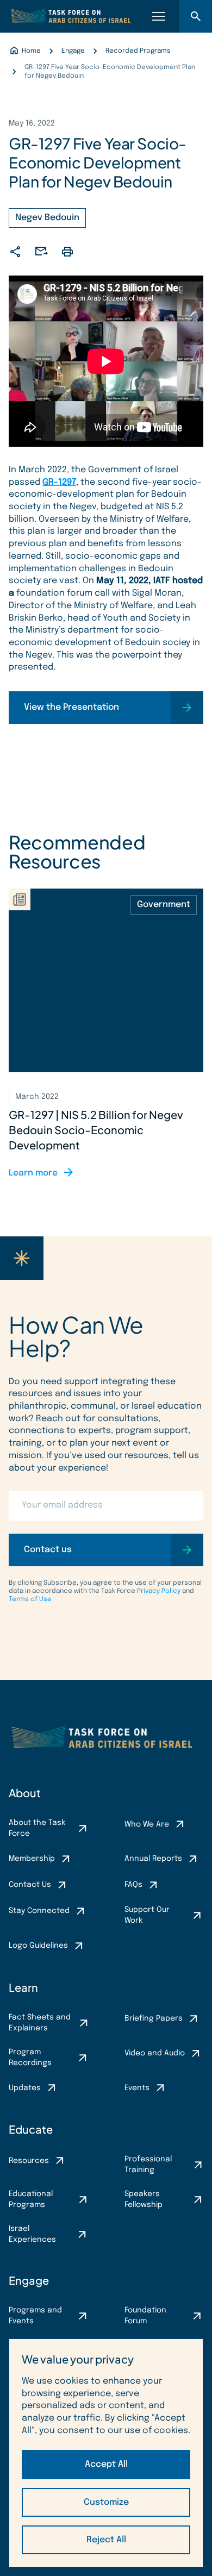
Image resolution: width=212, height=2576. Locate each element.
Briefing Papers (154, 2018)
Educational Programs (31, 2199)
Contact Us (30, 1885)
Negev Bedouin (47, 218)
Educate (31, 2129)
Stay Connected (39, 1911)
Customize (106, 2502)
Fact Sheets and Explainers (40, 2023)
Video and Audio (155, 2053)
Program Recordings (30, 2058)
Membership (32, 1859)
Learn (23, 1987)
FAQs (133, 1885)
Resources (29, 2161)
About (25, 1793)
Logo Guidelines (38, 1946)
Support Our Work (147, 1915)
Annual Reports (153, 1859)
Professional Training (148, 2165)
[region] (106, 2453)
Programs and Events (35, 2316)
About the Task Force (37, 1828)
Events (137, 2088)
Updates (25, 2088)
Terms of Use (30, 1599)
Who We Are (147, 1824)
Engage (29, 2280)
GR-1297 (59, 482)
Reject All (106, 2540)
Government (164, 905)
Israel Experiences (32, 2234)
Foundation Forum (145, 2316)
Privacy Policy (159, 1591)
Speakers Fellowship (144, 2199)
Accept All (106, 2464)
